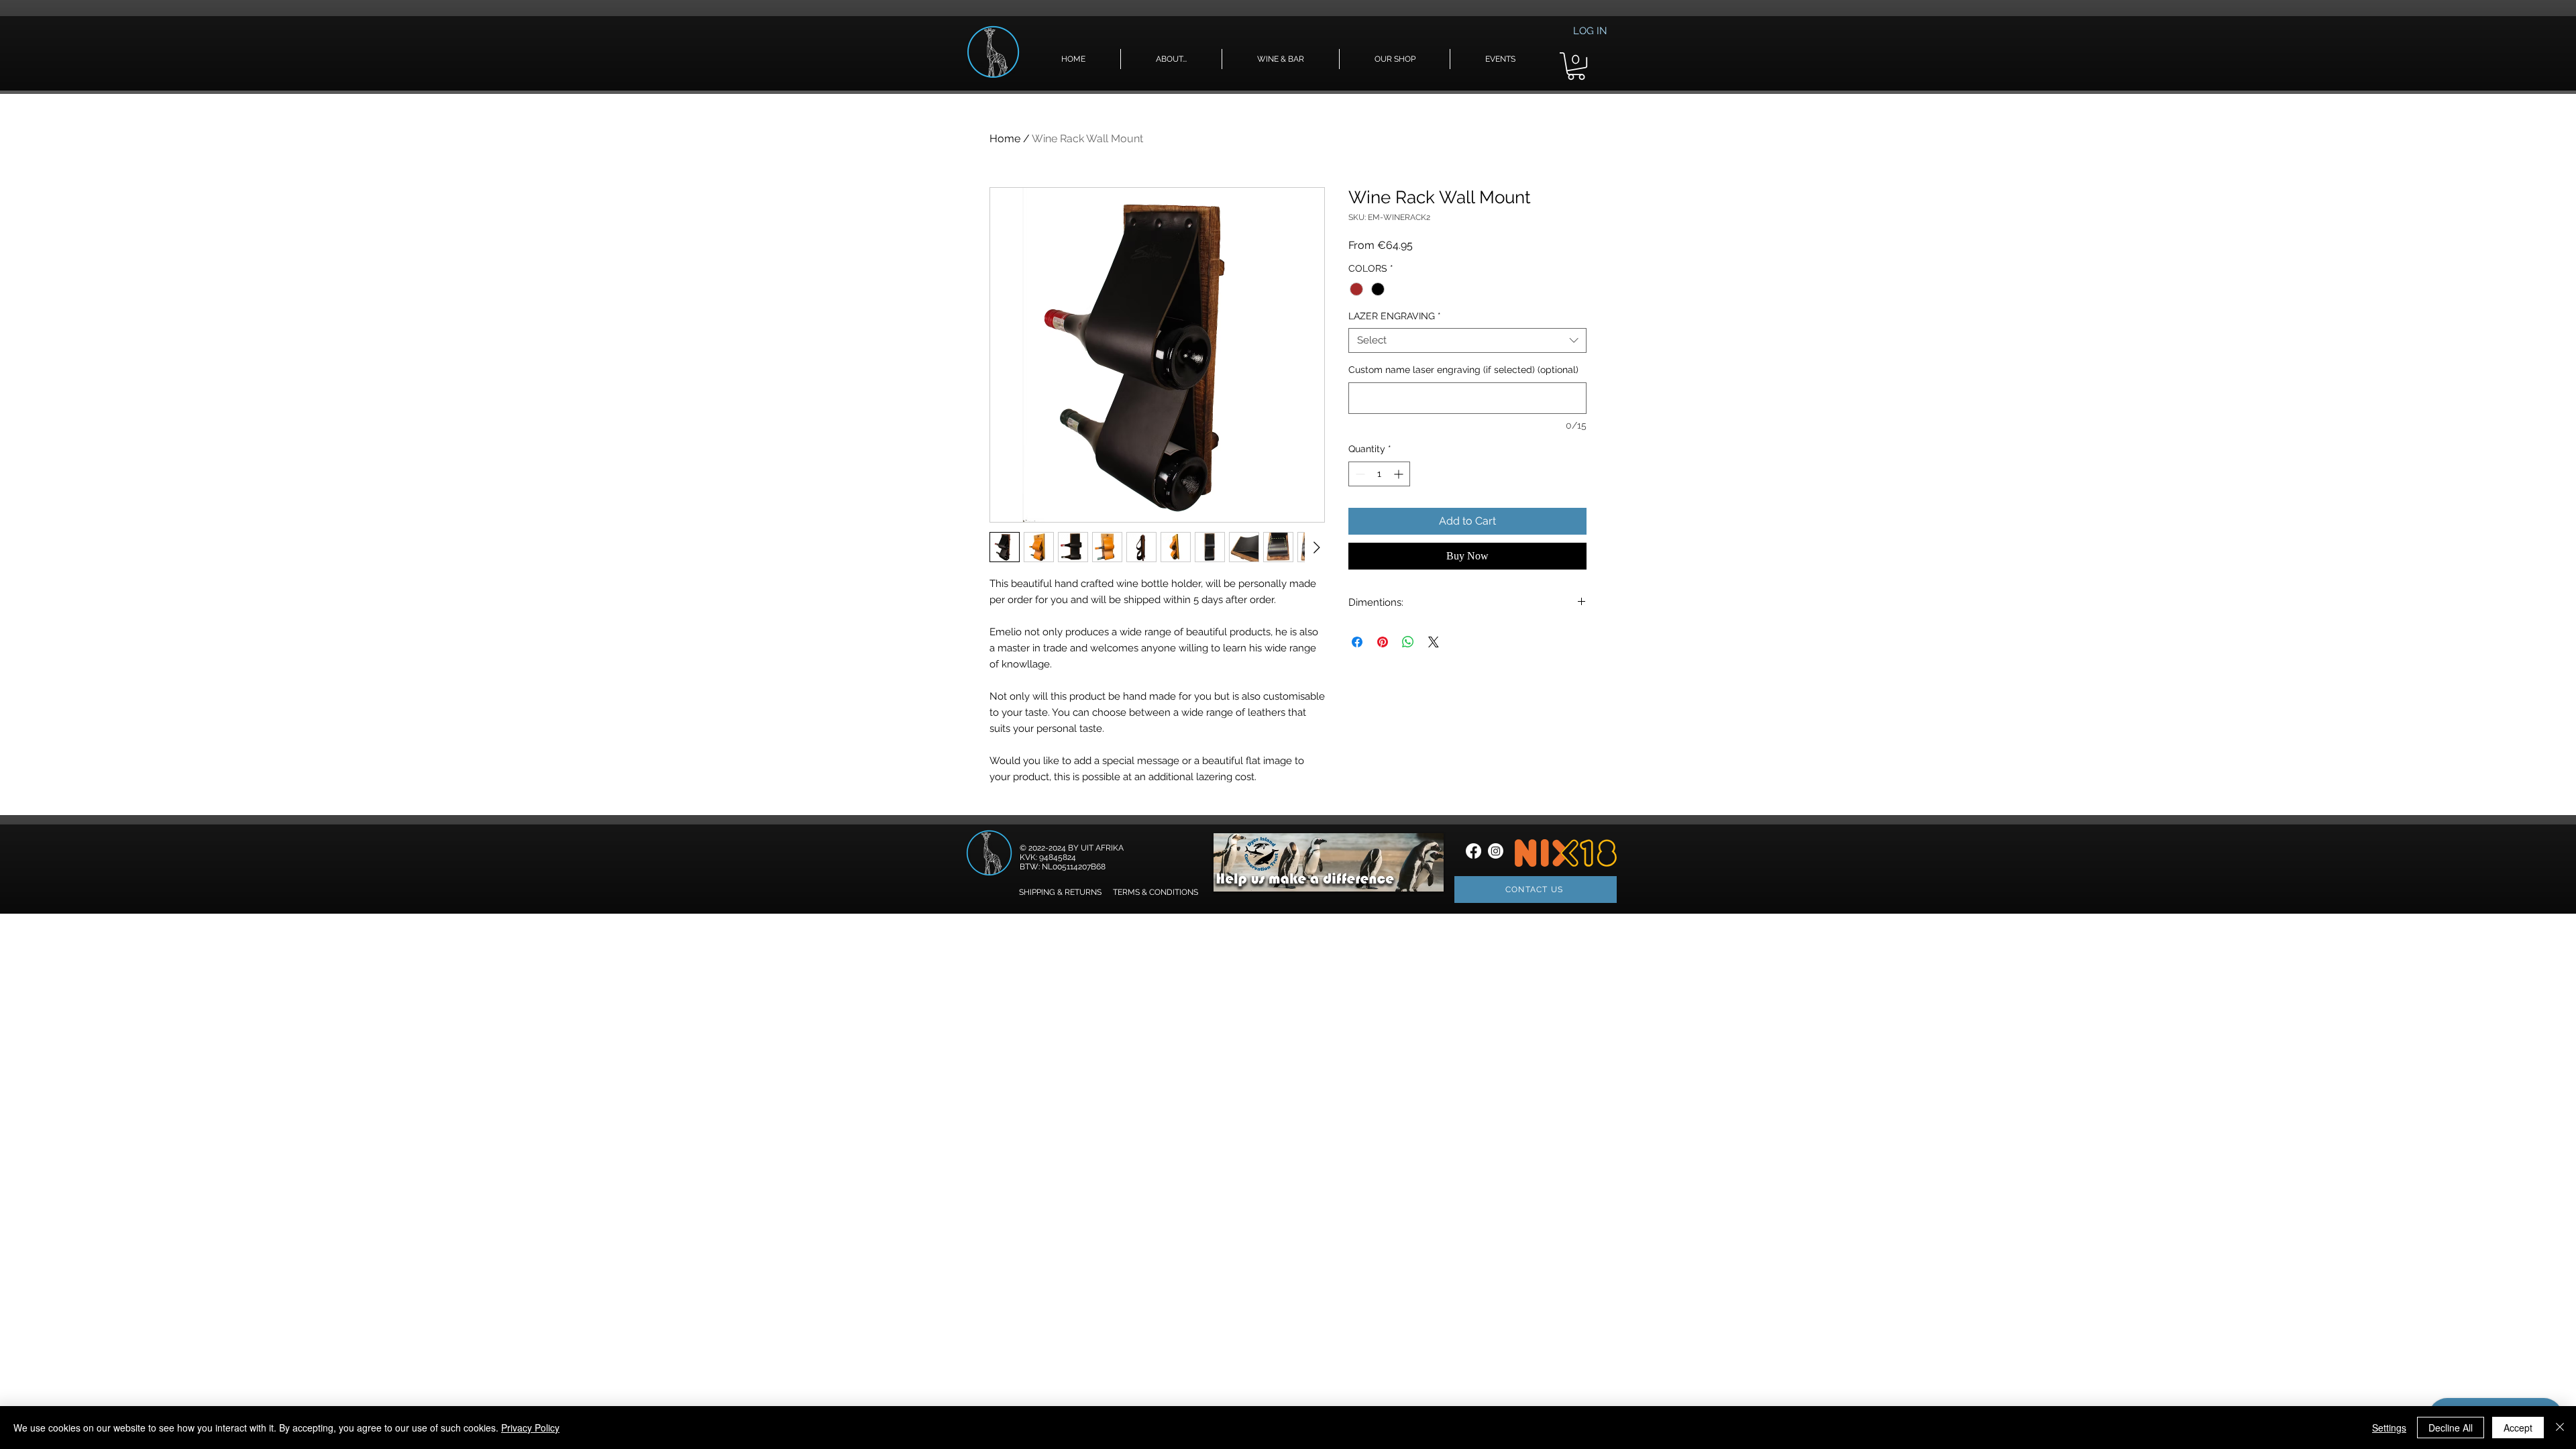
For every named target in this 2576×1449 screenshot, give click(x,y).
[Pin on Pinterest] (1383, 642)
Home (1005, 139)
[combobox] (1467, 341)
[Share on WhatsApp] (1408, 642)
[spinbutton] (1379, 474)
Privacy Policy (530, 1428)
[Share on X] (1434, 642)
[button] (1171, 59)
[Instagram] (1496, 851)
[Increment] (1400, 474)
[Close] (2560, 1428)
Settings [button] (2389, 1428)
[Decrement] (1359, 474)
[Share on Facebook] (1357, 642)
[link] (1576, 66)
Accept (2518, 1428)
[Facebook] (1473, 851)
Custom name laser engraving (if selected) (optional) (1463, 370)
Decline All (2451, 1428)
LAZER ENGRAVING (1395, 316)
